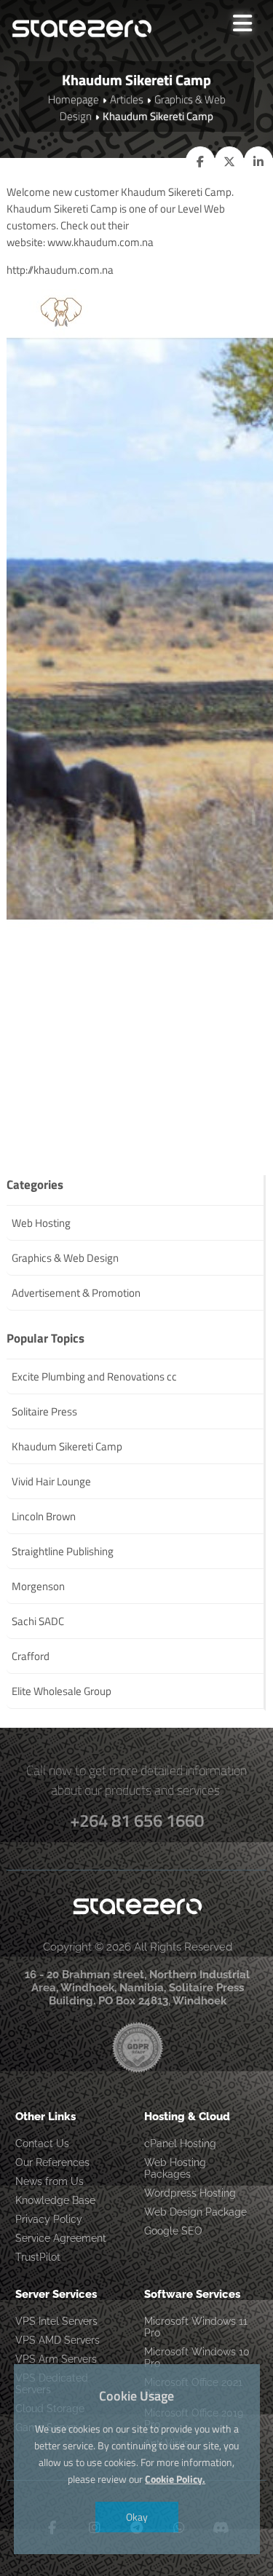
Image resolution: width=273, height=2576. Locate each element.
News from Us (50, 2181)
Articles (127, 99)
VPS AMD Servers (58, 2340)
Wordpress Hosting (190, 2193)
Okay (137, 2517)
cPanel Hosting (180, 2144)
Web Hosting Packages (175, 2168)
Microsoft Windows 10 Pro (197, 2358)
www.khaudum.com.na (100, 242)
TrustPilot (38, 2257)
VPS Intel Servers (56, 2321)
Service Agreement (61, 2238)
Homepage (74, 99)
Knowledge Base (55, 2200)
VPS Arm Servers (56, 2359)
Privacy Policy (49, 2219)
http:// (20, 270)
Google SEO (173, 2231)
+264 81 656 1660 (137, 1820)
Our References (52, 2162)
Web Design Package (195, 2212)
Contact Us (42, 2144)
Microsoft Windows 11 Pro (196, 2327)
